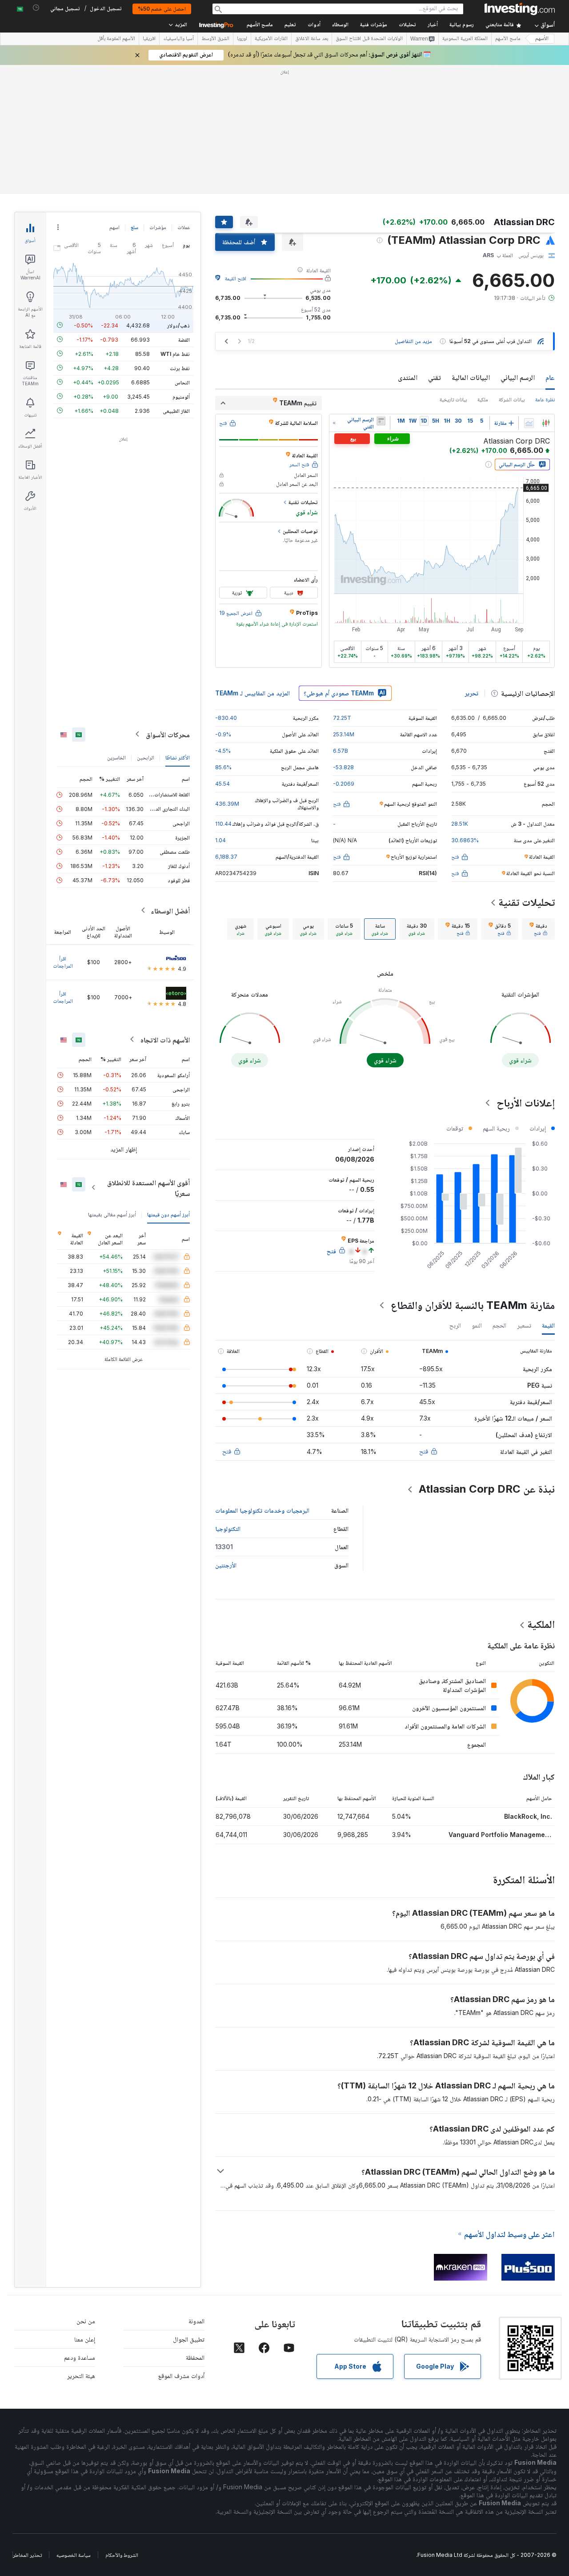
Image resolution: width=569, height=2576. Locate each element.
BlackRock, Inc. (528, 1816)
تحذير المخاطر (27, 2555)
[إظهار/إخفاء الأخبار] (381, 421)
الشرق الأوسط (215, 39)
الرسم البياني (518, 377)
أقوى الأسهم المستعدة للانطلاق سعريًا (148, 1187)
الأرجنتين (226, 1565)
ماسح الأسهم (260, 25)
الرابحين (146, 757)
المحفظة (195, 2357)
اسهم (114, 227)
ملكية (483, 399)
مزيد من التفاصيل (413, 341)
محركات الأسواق (168, 734)
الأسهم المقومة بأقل (116, 39)
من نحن (86, 2321)
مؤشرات (158, 227)
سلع (134, 227)
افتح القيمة (236, 278)
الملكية (541, 1624)
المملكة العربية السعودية (465, 39)
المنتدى (408, 377)
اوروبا (242, 39)
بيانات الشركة (512, 399)
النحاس (182, 382)
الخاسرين (116, 757)
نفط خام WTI (175, 353)
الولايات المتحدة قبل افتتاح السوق (369, 39)
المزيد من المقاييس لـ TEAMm (252, 693)
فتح (424, 1451)
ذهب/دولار (178, 325)
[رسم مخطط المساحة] (529, 423)
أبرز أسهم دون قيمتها (168, 1214)
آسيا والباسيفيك (178, 39)
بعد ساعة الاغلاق (312, 39)
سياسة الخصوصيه (74, 2555)
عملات (184, 227)
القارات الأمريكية (271, 39)
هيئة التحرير (81, 2376)
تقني (435, 377)
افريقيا (149, 39)
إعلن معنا (85, 2339)
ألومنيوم (181, 396)
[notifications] (36, 8)
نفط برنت (180, 368)
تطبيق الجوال (189, 2339)
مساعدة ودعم (80, 2357)
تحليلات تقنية (527, 902)
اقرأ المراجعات (63, 962)
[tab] (538, 929)
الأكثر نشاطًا (178, 757)
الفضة (184, 339)
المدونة (196, 2321)
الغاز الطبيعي (176, 410)
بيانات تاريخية (453, 399)
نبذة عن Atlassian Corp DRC (487, 1489)
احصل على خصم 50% (162, 9)
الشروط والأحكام (122, 2555)
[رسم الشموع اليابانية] (546, 423)
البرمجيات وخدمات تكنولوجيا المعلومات (262, 1510)
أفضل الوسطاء (170, 910)
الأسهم (542, 39)
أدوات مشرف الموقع (181, 2376)
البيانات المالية (471, 377)
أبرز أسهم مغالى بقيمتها (112, 1214)
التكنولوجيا (228, 1528)
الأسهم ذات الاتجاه (165, 1039)
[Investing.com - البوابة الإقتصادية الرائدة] (520, 9)
